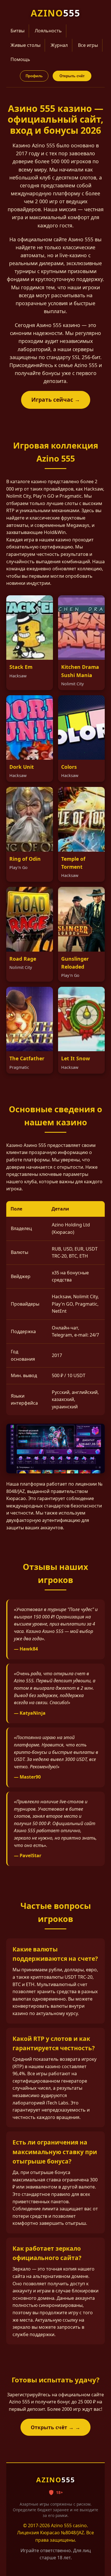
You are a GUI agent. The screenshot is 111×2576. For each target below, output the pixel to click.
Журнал (59, 45)
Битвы (18, 31)
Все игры (88, 45)
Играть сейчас (52, 400)
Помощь (20, 59)
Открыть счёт (72, 76)
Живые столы (25, 45)
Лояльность (48, 31)
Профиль (34, 76)
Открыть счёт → (52, 2427)
